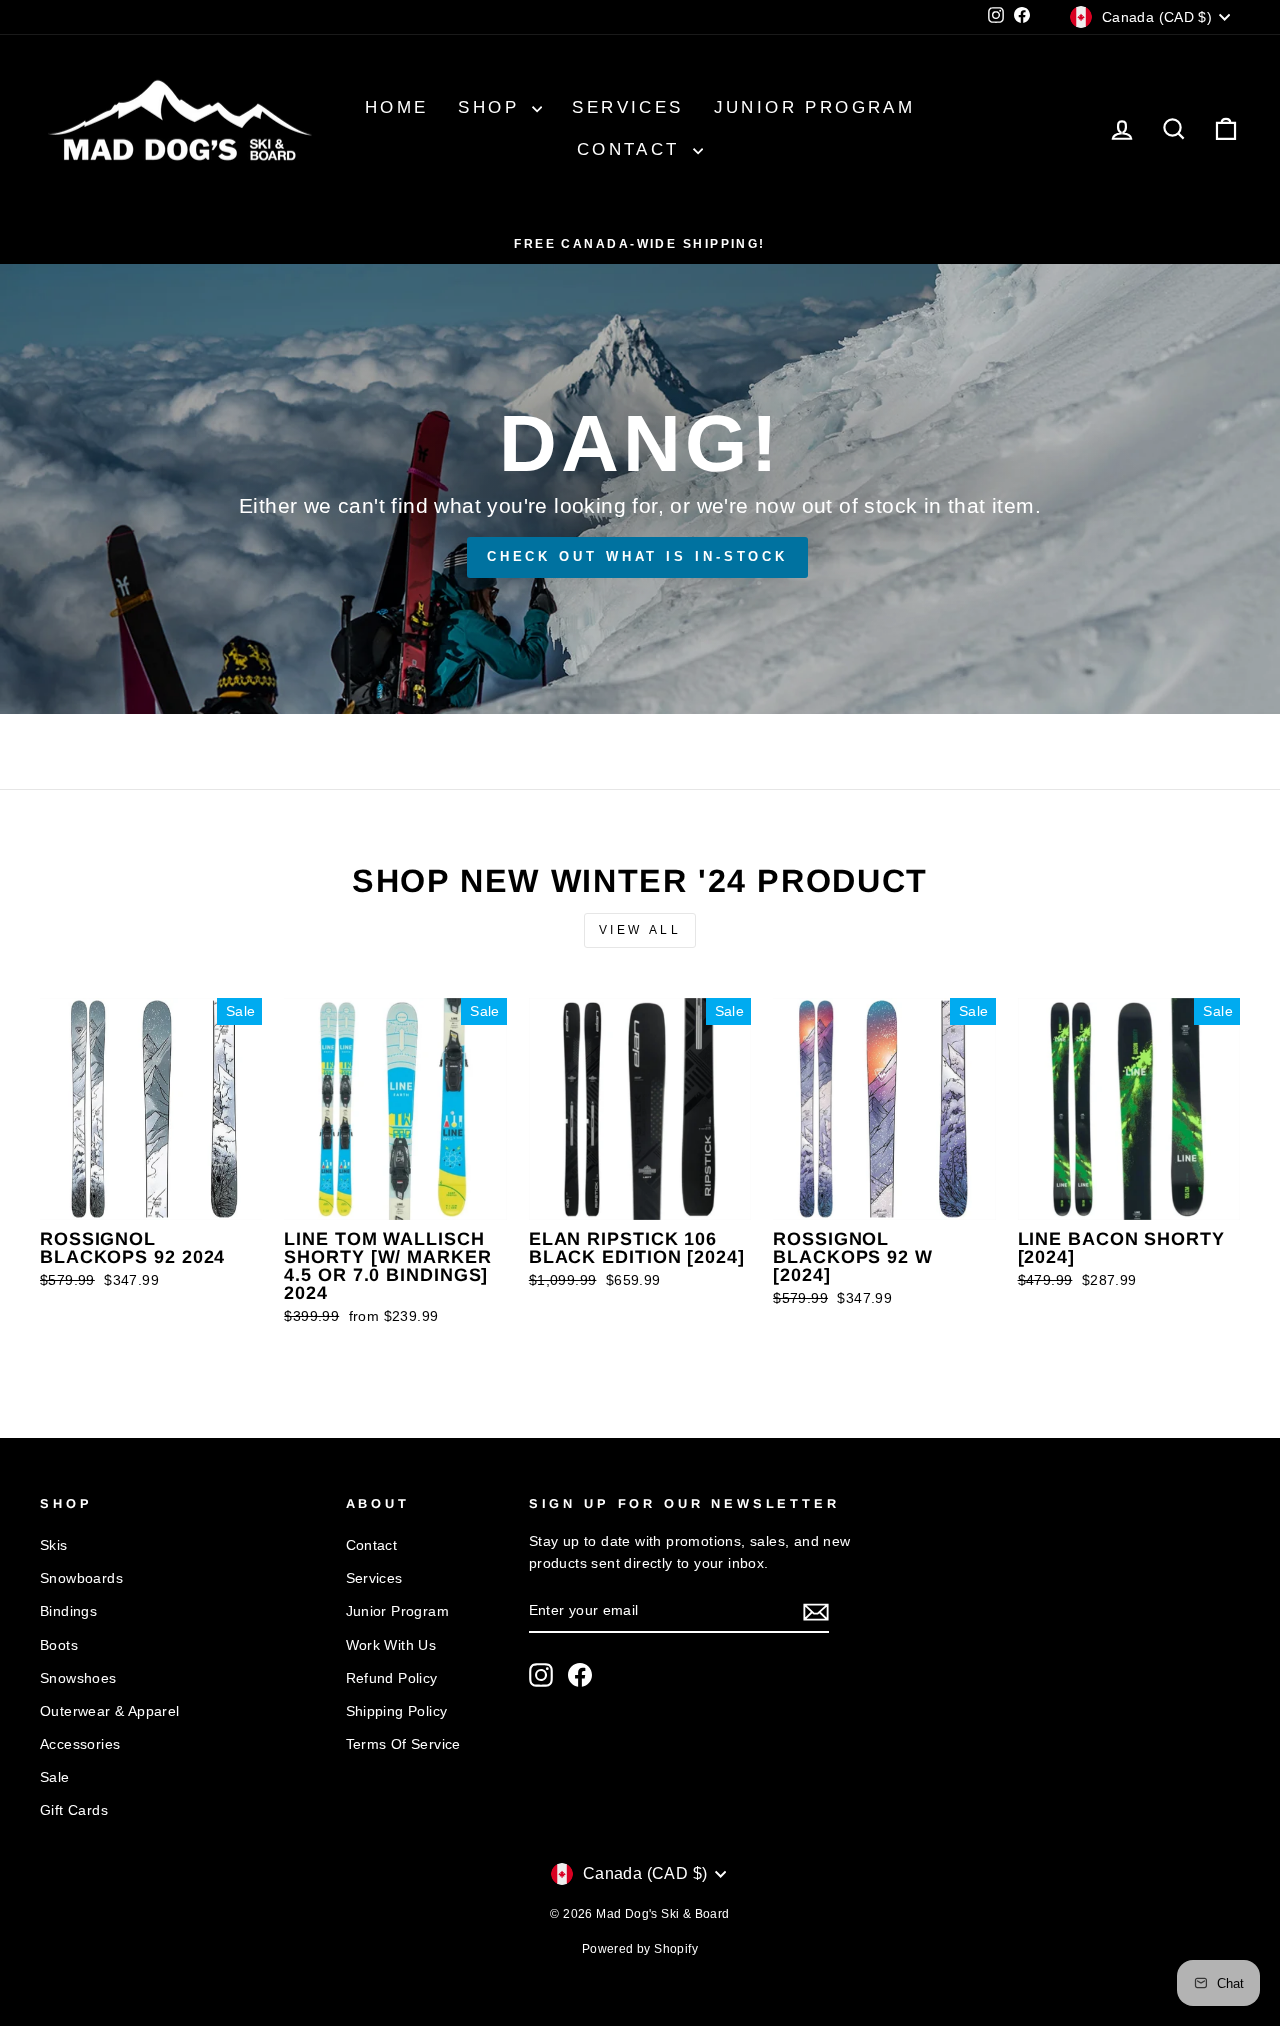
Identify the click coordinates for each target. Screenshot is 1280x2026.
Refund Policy (392, 1678)
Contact (632, 149)
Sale (55, 1777)
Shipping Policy (397, 1711)
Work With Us (391, 1645)
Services (627, 107)
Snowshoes (78, 1678)
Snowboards (81, 1578)
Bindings (68, 1611)
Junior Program (815, 107)
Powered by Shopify (640, 1949)
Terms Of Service (403, 1744)
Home (397, 107)
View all (640, 930)
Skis (54, 1545)
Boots (59, 1645)
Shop (492, 107)
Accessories (80, 1744)
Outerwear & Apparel (110, 1711)
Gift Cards (74, 1810)
